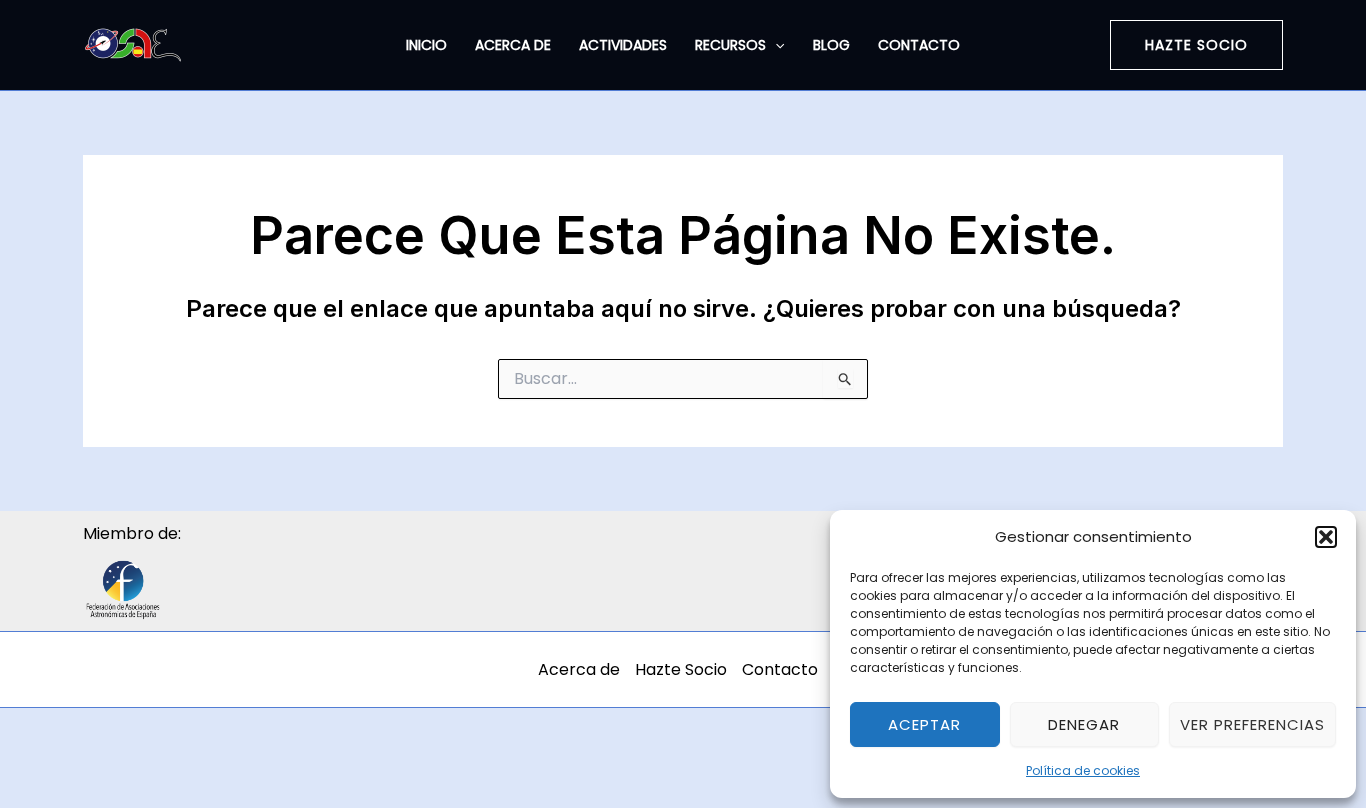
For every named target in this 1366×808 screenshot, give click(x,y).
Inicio (426, 45)
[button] (1326, 537)
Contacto (919, 45)
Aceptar (924, 724)
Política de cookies (1083, 770)
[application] (775, 45)
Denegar (1084, 724)
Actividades (623, 45)
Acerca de (513, 45)
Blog (831, 45)
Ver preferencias (1252, 724)
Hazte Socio (681, 669)
